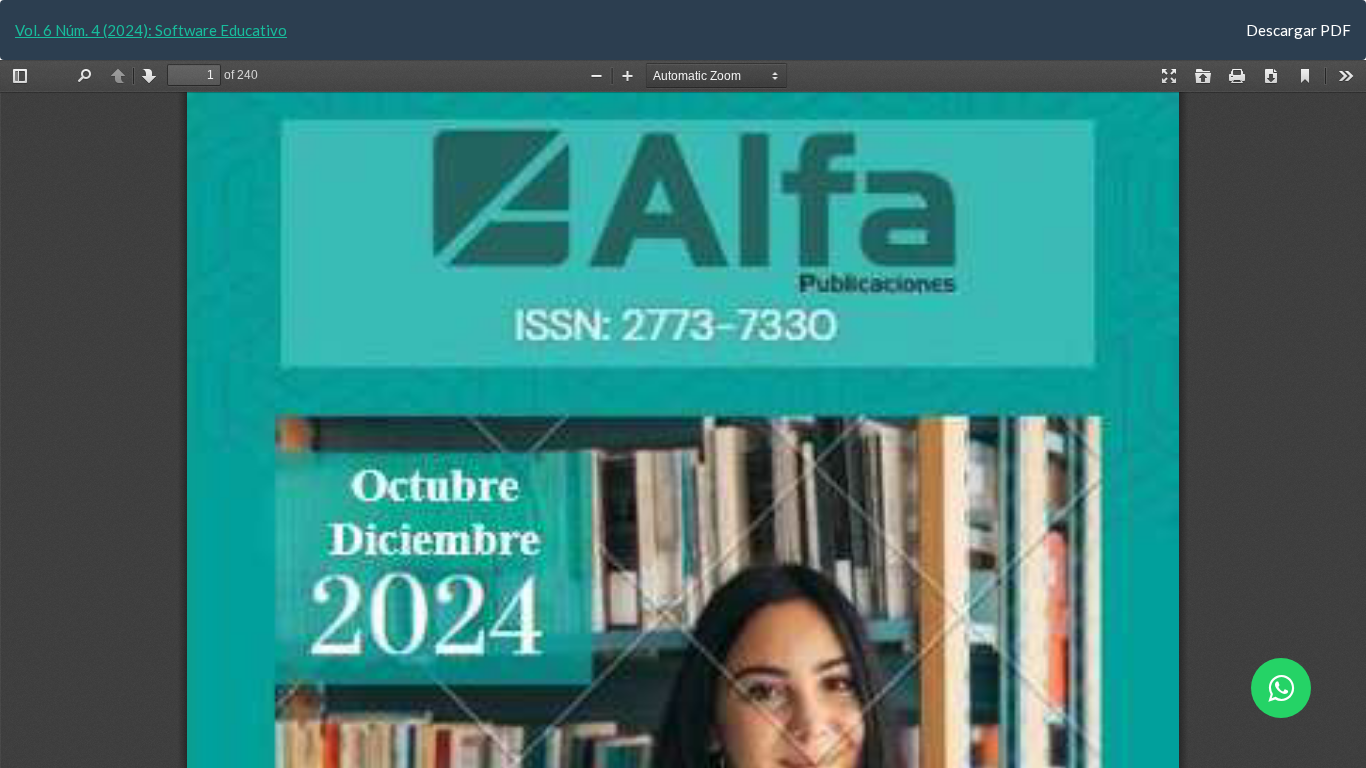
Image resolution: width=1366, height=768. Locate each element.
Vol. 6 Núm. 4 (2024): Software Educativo (151, 30)
